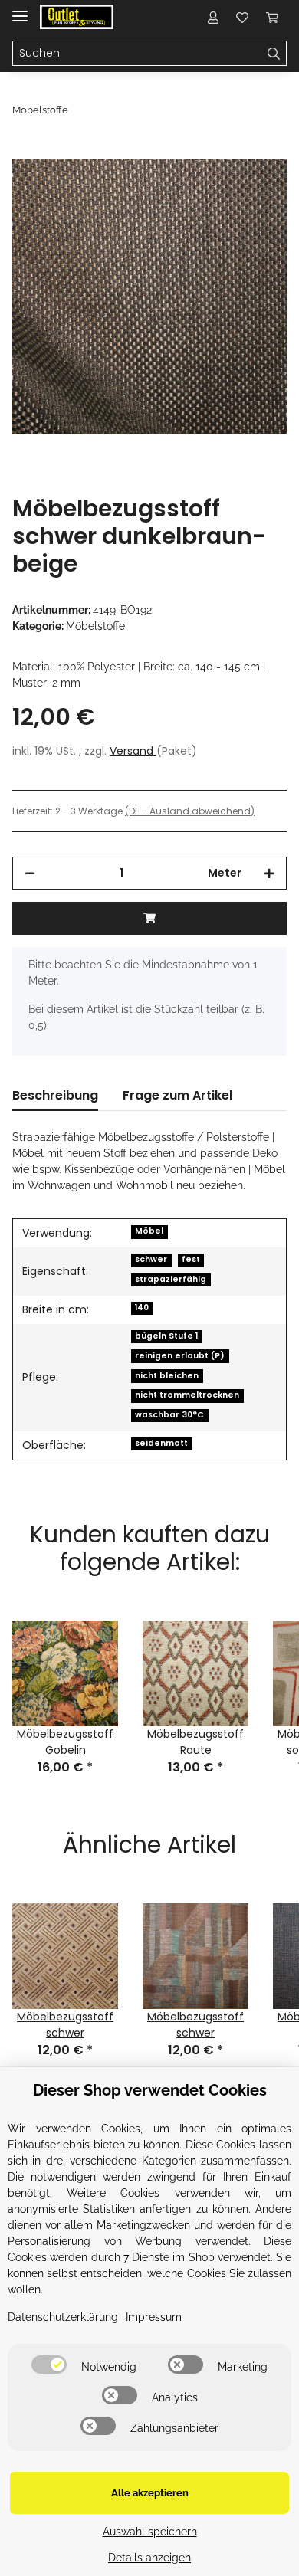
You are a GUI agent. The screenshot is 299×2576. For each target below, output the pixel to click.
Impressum (154, 2317)
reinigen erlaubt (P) (180, 1356)
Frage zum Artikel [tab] (177, 1095)
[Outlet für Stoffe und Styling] (77, 17)
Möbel (149, 1231)
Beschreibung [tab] (55, 1095)
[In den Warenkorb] (25, 151)
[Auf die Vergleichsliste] (215, 188)
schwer (151, 1259)
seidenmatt (161, 1443)
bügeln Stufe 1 (166, 1336)
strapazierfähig (171, 1279)
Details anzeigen (149, 2558)
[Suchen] (274, 54)
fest (191, 1259)
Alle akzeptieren (150, 2493)
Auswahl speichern (150, 2532)
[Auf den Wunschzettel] (255, 188)
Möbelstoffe (95, 626)
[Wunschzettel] (242, 17)
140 (142, 1308)
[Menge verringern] (30, 873)
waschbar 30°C (169, 1415)
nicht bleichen (167, 1376)
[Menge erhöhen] (269, 873)
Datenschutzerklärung (63, 2317)
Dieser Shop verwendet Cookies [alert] (150, 2090)
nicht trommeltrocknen (187, 1395)
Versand (133, 751)
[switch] (49, 2365)
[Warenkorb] (272, 17)
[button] (213, 17)
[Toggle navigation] (20, 10)
